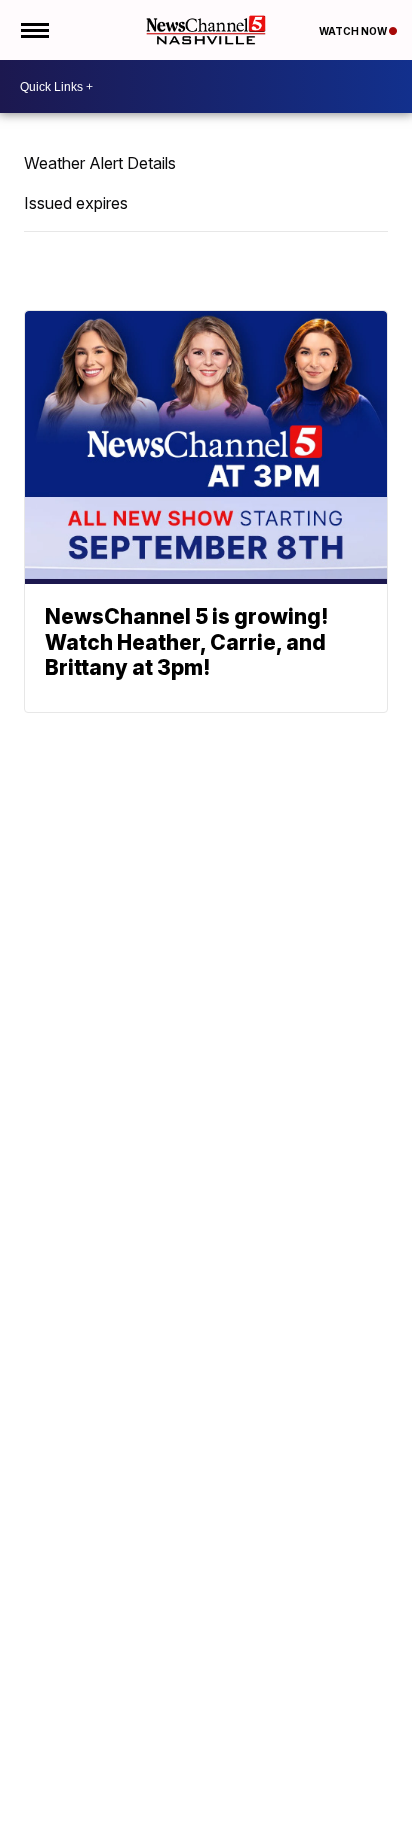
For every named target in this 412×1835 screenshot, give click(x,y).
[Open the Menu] (33, 30)
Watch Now (354, 31)
